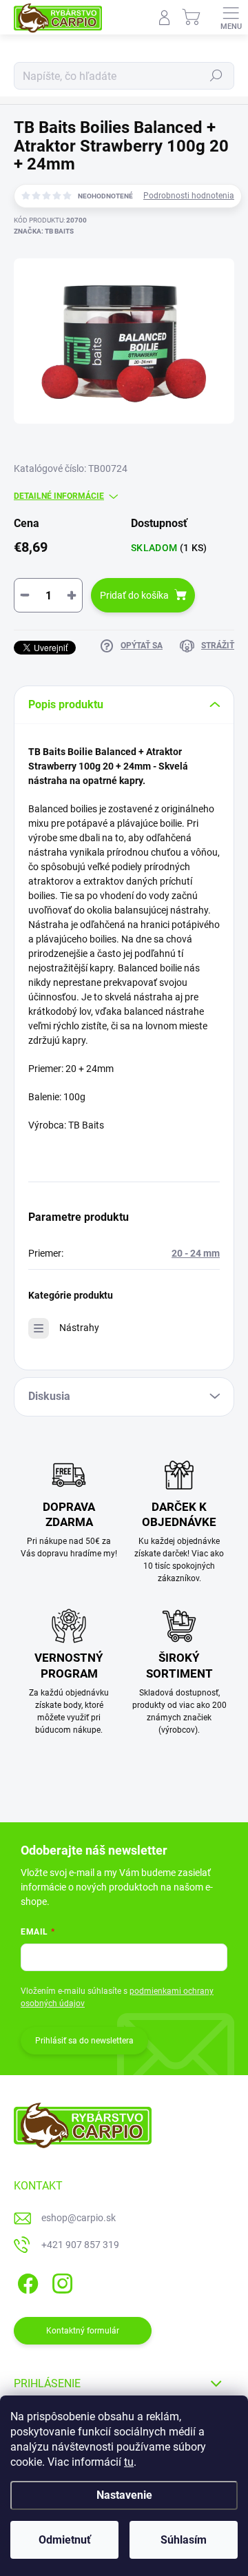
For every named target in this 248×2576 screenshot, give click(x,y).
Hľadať (216, 76)
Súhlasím (184, 2540)
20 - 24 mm (196, 1253)
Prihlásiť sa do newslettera (84, 2041)
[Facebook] (26, 2281)
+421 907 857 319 (80, 2245)
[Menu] (231, 17)
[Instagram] (60, 2281)
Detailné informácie (59, 496)
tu (129, 2462)
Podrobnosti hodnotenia (189, 196)
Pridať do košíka (134, 595)
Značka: (44, 231)
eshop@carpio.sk (79, 2218)
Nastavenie (124, 2495)
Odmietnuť (65, 2540)
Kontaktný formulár (83, 2331)
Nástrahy (79, 1328)
